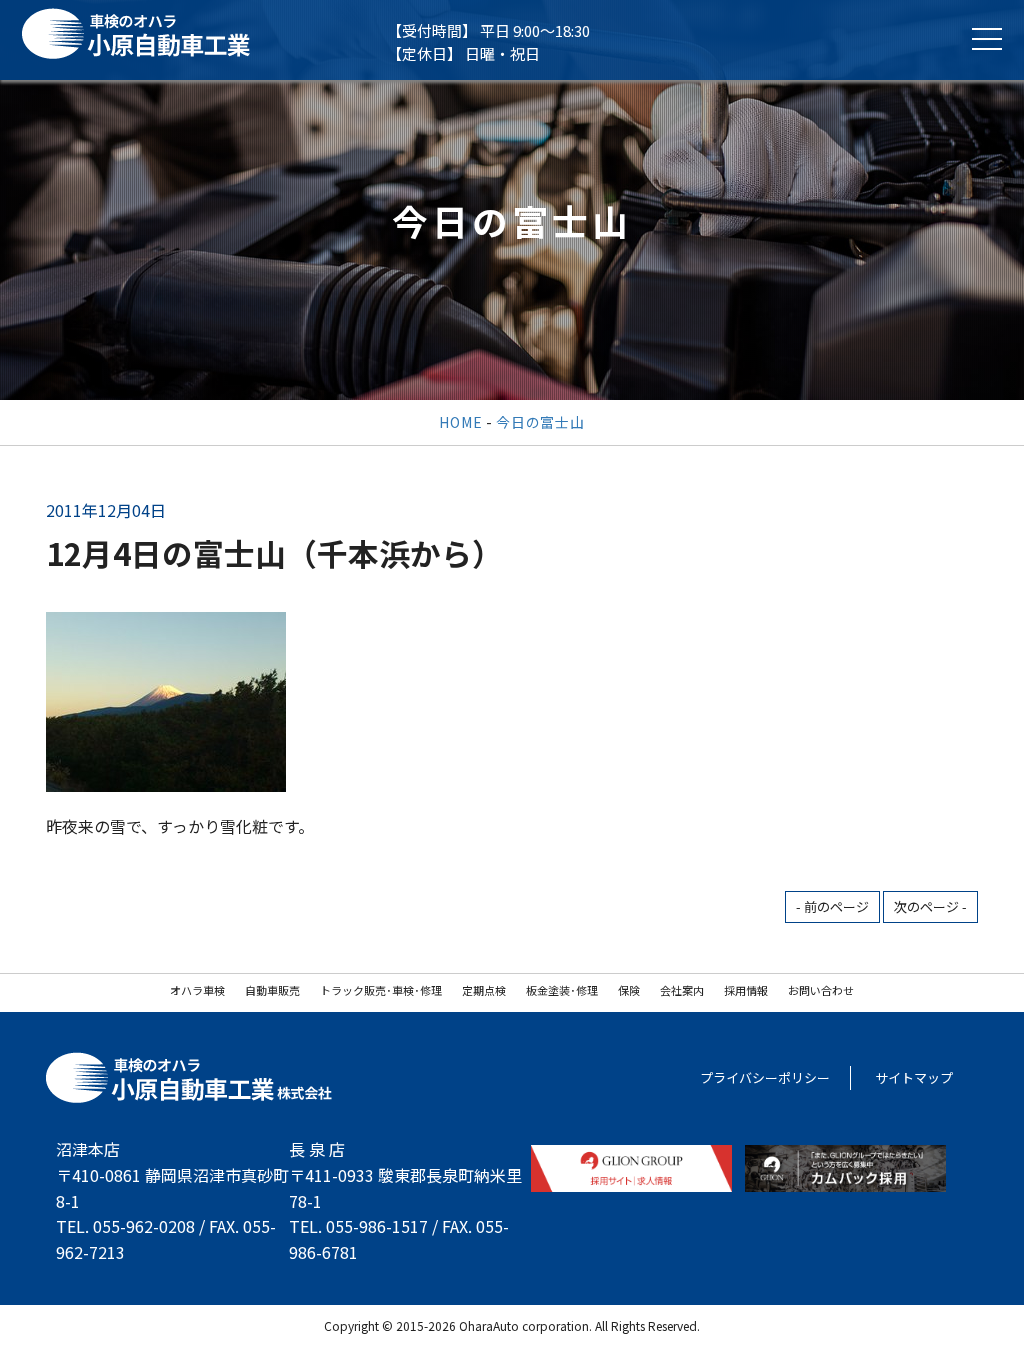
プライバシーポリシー (765, 1077)
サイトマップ (914, 1077)
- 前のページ (832, 906)
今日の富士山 (540, 422)
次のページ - (930, 906)
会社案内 (682, 990)
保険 (629, 990)
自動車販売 (272, 990)
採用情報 (746, 990)
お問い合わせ (821, 990)
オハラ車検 (197, 990)
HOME (460, 422)
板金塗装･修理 (562, 990)
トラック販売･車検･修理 (381, 990)
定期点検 (484, 990)
